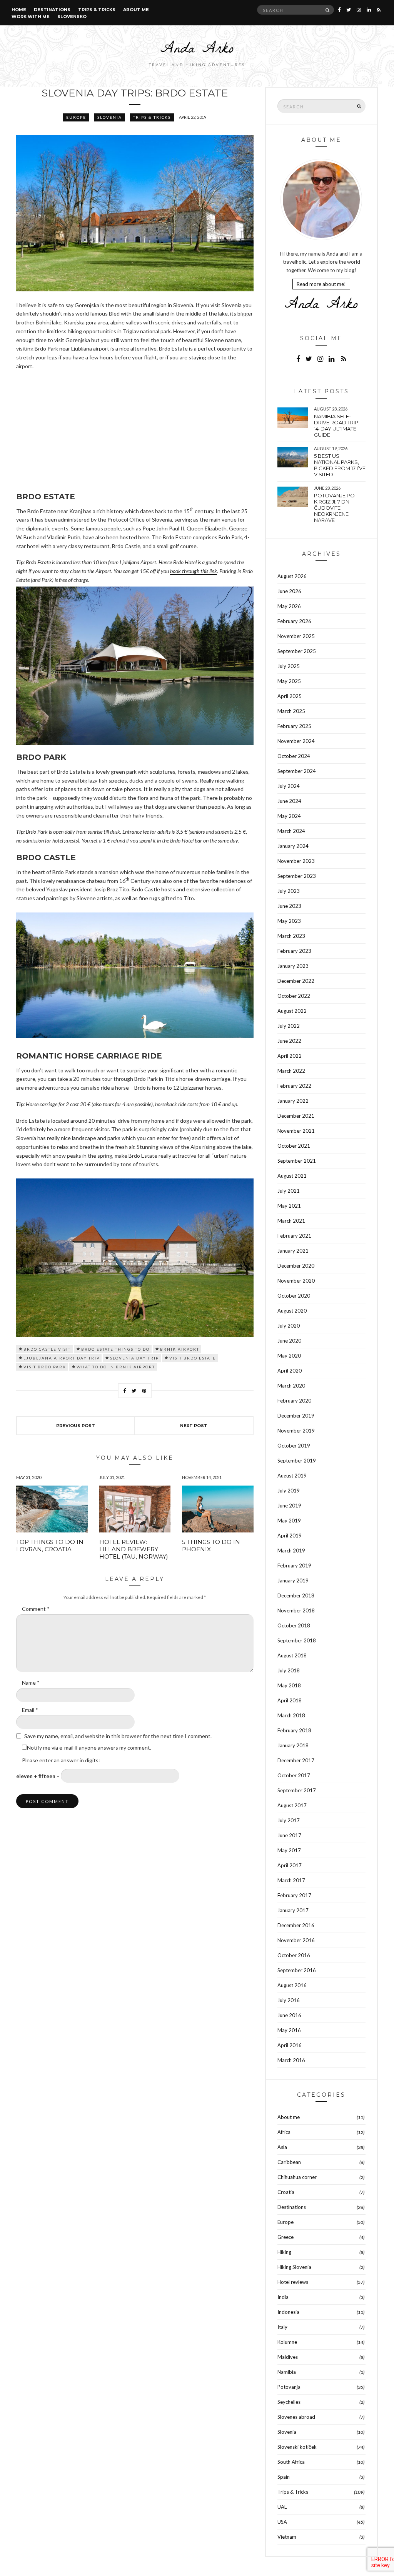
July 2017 (289, 1820)
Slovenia (110, 117)
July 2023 (289, 891)
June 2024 (289, 801)
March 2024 (291, 831)
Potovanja (289, 2387)
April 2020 (290, 1371)
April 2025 (290, 696)
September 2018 (297, 1640)
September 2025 (297, 651)
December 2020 (296, 1266)
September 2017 (297, 1790)
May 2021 (289, 1206)
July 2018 (289, 1670)
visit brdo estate (193, 1358)
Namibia (287, 2372)
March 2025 (291, 711)
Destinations (52, 10)
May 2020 (289, 1356)
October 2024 (294, 756)
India (283, 2297)
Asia (282, 2147)
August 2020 (292, 1311)
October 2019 (294, 1446)
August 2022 (292, 1011)
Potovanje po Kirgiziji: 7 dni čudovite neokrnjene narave (334, 508)
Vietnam (287, 2537)
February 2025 (294, 726)
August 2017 (292, 1805)
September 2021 (297, 1161)
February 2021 (294, 1236)
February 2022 (294, 1086)
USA (282, 2522)
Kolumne (287, 2342)
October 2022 (294, 996)
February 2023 (294, 951)
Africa (284, 2132)
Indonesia (288, 2312)
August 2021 (292, 1176)
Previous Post (76, 1426)
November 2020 (296, 1281)
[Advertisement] (135, 432)
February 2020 (294, 1401)
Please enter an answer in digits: (61, 1760)
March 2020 (291, 1386)
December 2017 (296, 1760)
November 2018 (296, 1610)
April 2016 (290, 2045)
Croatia (286, 2192)
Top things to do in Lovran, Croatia (50, 1546)
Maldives (288, 2357)
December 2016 (296, 1925)
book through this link (194, 571)
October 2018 (294, 1625)
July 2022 (289, 1026)
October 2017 (294, 1775)
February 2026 (294, 621)
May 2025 (289, 681)
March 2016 (291, 2060)
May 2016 (289, 2030)
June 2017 (289, 1835)
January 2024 (293, 846)
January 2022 (293, 1101)
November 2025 (296, 636)
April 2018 (290, 1700)
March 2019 (291, 1551)
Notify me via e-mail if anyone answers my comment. (89, 1748)
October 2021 (294, 1146)
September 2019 (297, 1461)
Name (31, 1683)
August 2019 (292, 1476)
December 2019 (296, 1416)
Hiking (284, 2252)
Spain (284, 2477)
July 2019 (289, 1491)
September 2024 (297, 771)
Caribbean (289, 2162)
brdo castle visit (47, 1349)
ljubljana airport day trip (62, 1358)
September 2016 (297, 1970)
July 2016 (289, 2000)
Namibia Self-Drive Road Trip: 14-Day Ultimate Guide (337, 425)
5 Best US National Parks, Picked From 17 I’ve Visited (340, 465)
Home (19, 10)
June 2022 (289, 1041)
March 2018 (291, 1715)
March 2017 (291, 1880)
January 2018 (293, 1745)
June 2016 (289, 2015)
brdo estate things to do (115, 1349)
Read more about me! (321, 284)
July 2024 (289, 786)
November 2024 (296, 741)
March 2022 (291, 1071)
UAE (282, 2507)
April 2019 (290, 1536)
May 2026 (289, 606)
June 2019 (289, 1506)
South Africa (291, 2462)
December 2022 (296, 981)
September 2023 (297, 876)
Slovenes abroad (296, 2417)
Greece (285, 2237)
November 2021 (296, 1131)
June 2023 (289, 906)
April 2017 (290, 1865)
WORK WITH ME (31, 17)
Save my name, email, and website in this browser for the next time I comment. (118, 1736)
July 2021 (289, 1191)
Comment (36, 1609)
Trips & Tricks (97, 10)
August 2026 (292, 576)
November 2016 (296, 1940)
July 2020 (289, 1326)
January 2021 (293, 1251)
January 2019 (293, 1581)
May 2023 (289, 921)
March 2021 (291, 1221)
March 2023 (291, 936)
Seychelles (289, 2402)
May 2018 (289, 1685)
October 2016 (294, 1955)
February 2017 (294, 1895)
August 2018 (292, 1655)
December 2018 (296, 1595)
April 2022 (290, 1056)
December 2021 (296, 1116)
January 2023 (293, 966)
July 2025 (289, 666)
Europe (76, 117)
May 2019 (289, 1521)
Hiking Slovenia (294, 2267)
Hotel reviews (293, 2282)
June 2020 (289, 1341)
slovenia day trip (134, 1358)
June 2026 (289, 591)
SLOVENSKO (72, 17)
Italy (282, 2327)
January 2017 (293, 1910)
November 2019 (296, 1431)
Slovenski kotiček (297, 2447)
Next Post (194, 1426)
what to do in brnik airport (116, 1367)
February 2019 (294, 1566)
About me (136, 10)
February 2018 (294, 1730)
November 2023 (296, 861)
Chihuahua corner (297, 2177)
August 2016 (292, 1985)
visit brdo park (45, 1367)
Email (30, 1710)
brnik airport (180, 1349)
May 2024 (289, 816)
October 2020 (294, 1296)
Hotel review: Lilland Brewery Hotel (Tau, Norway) (134, 1549)
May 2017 (289, 1850)
